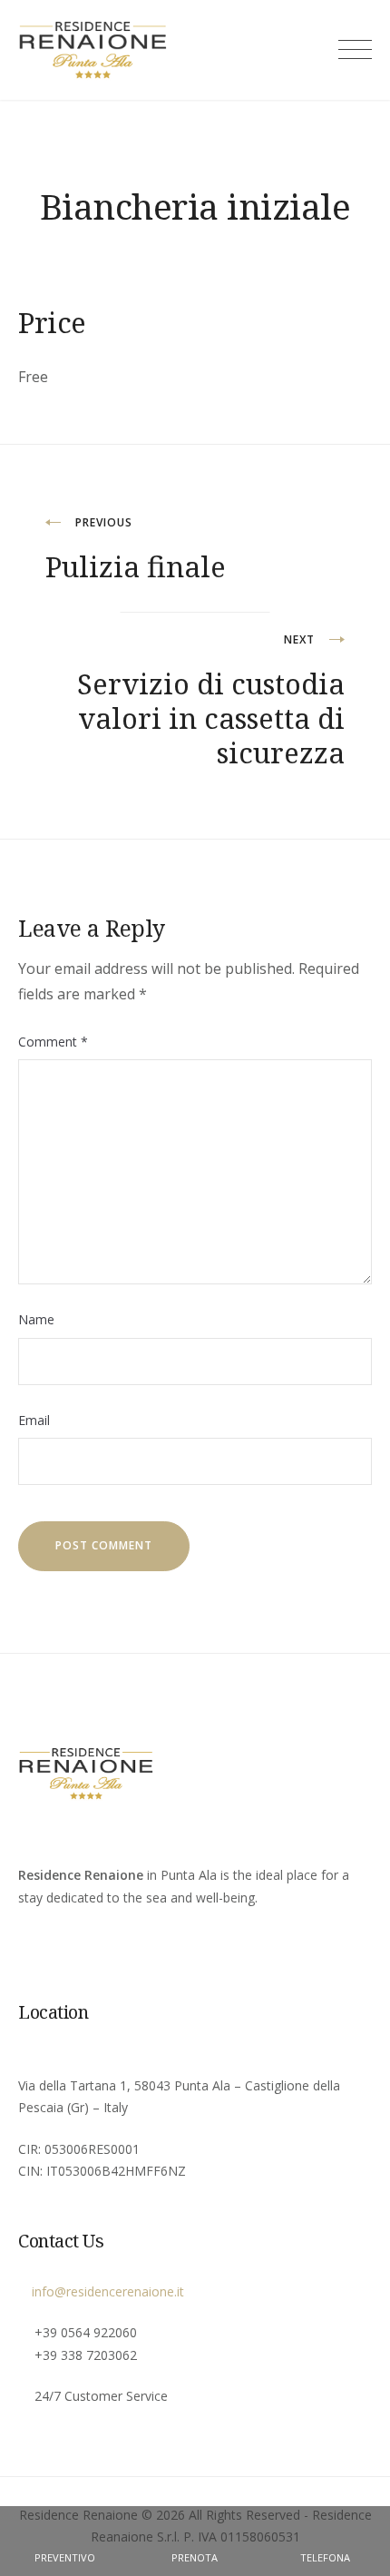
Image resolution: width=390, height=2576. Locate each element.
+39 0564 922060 (86, 2332)
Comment (53, 1042)
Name (36, 1319)
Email (34, 1420)
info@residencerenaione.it (106, 2291)
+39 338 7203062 (86, 2355)
